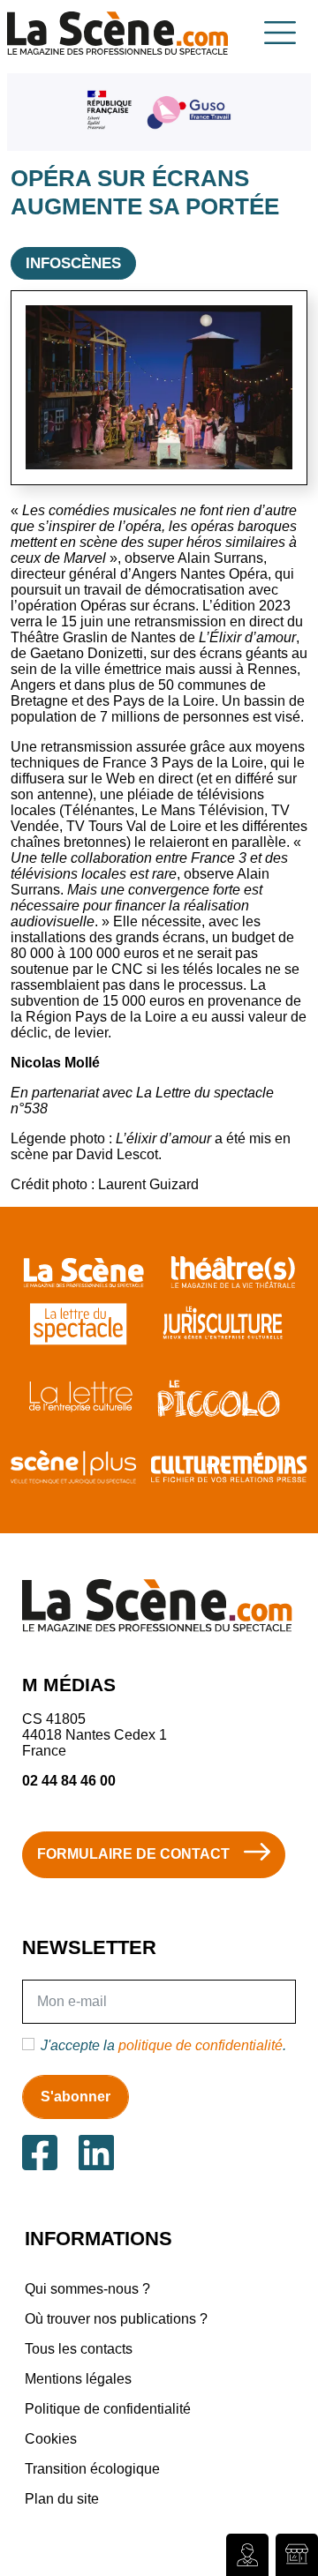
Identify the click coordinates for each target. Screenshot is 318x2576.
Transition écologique (92, 2469)
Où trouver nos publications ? (116, 2319)
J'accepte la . (163, 2045)
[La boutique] (297, 2555)
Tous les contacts (79, 2349)
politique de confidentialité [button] (201, 2045)
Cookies (51, 2439)
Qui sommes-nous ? (87, 2289)
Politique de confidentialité (108, 2409)
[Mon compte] (247, 2555)
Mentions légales (78, 2379)
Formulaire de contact (133, 1854)
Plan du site (62, 2499)
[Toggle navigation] (280, 33)
